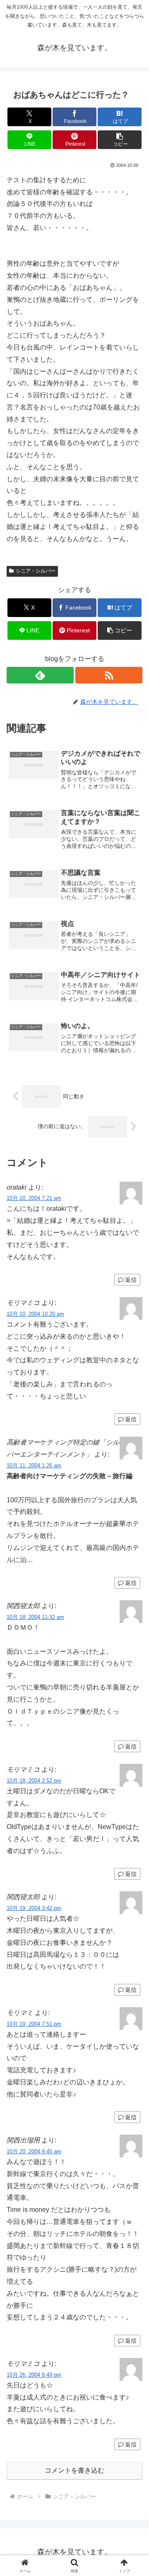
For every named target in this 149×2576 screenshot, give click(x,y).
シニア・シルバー (36, 571)
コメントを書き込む (74, 2470)
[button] (120, 140)
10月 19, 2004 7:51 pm (34, 2024)
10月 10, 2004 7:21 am (34, 1198)
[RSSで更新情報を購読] (109, 675)
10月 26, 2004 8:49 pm (34, 2375)
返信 (131, 1280)
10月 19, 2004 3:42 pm (34, 1908)
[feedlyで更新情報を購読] (40, 675)
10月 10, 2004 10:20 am (35, 1314)
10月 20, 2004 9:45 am (34, 2151)
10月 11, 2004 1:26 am (34, 1466)
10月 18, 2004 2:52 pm (34, 1781)
